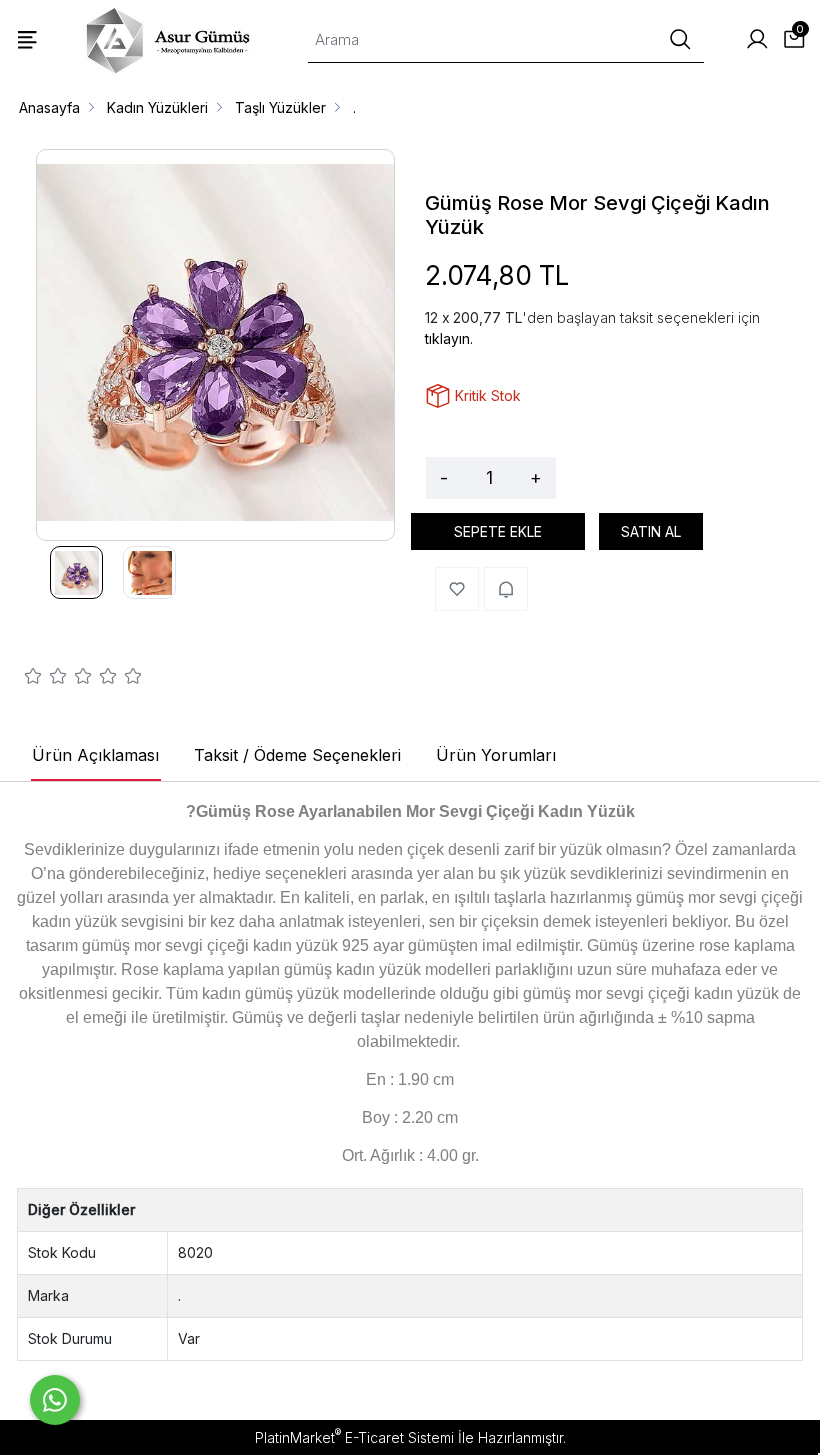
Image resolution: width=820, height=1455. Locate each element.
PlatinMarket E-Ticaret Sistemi (354, 1437)
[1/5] (33, 679)
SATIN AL (651, 531)
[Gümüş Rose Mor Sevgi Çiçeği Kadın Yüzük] (215, 345)
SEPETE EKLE (498, 531)
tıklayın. (449, 338)
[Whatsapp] (55, 1400)
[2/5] (46, 679)
